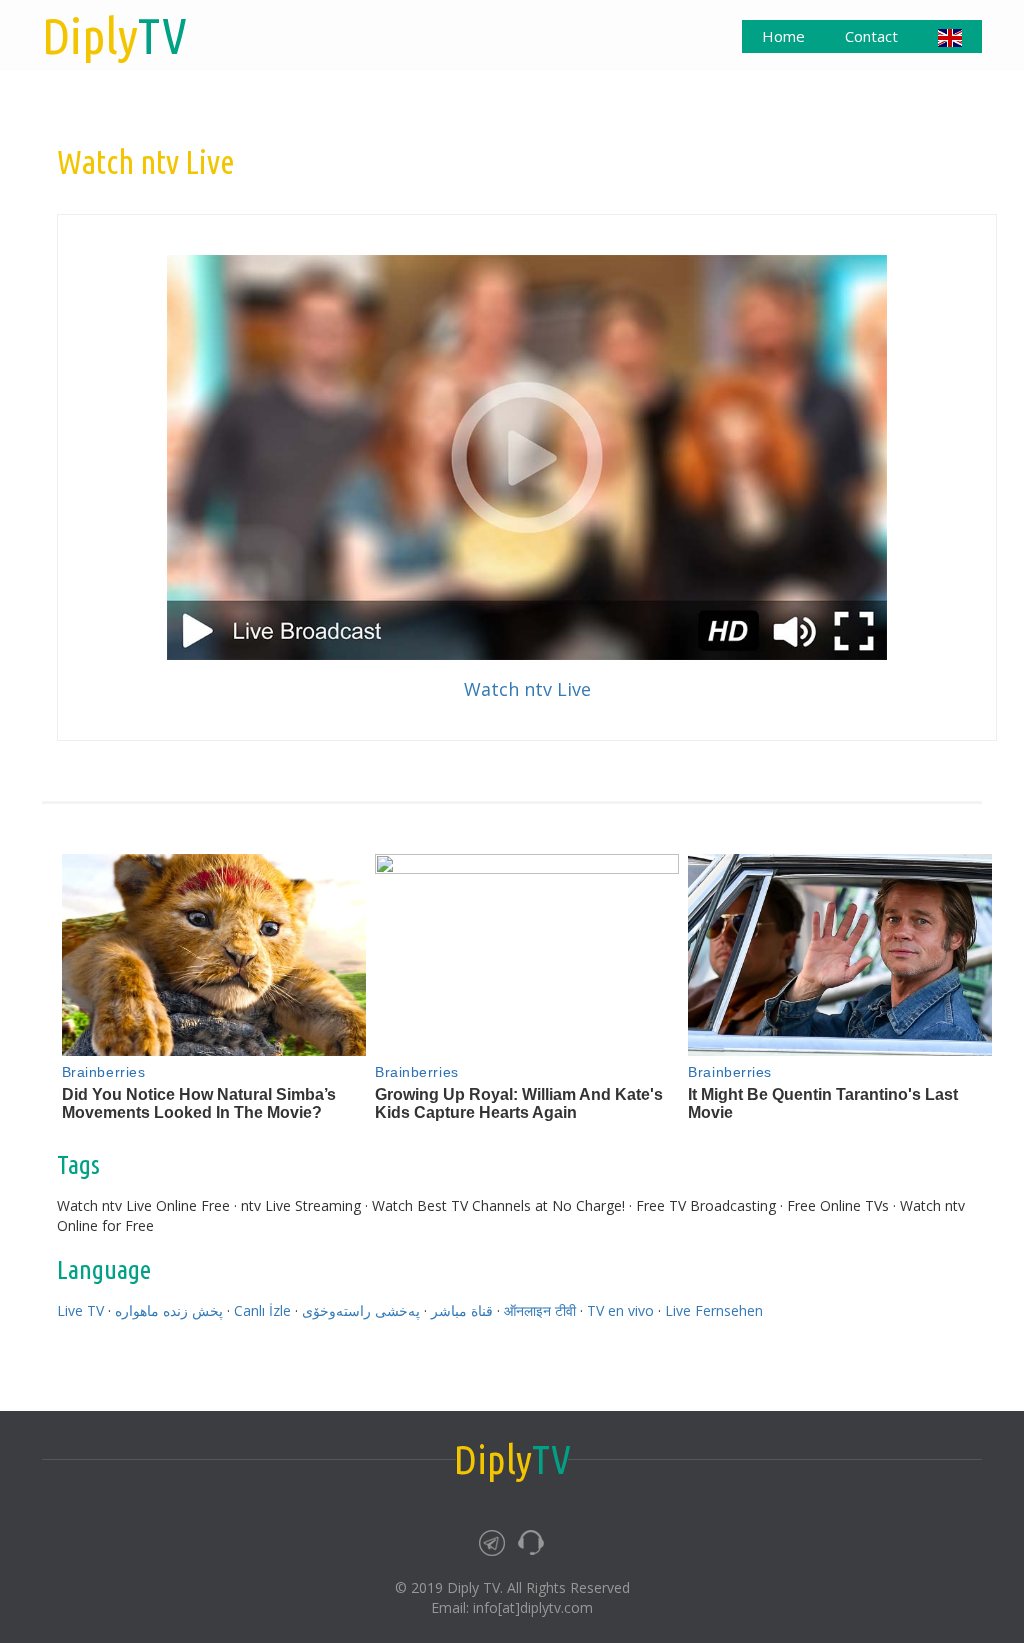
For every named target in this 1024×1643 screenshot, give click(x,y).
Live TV (80, 1310)
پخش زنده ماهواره (169, 1310)
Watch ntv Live (527, 689)
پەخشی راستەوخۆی (361, 1310)
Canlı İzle (262, 1310)
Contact (871, 36)
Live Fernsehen (714, 1310)
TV (114, 35)
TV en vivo (620, 1310)
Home (783, 36)
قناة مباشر (462, 1310)
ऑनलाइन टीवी (540, 1310)
